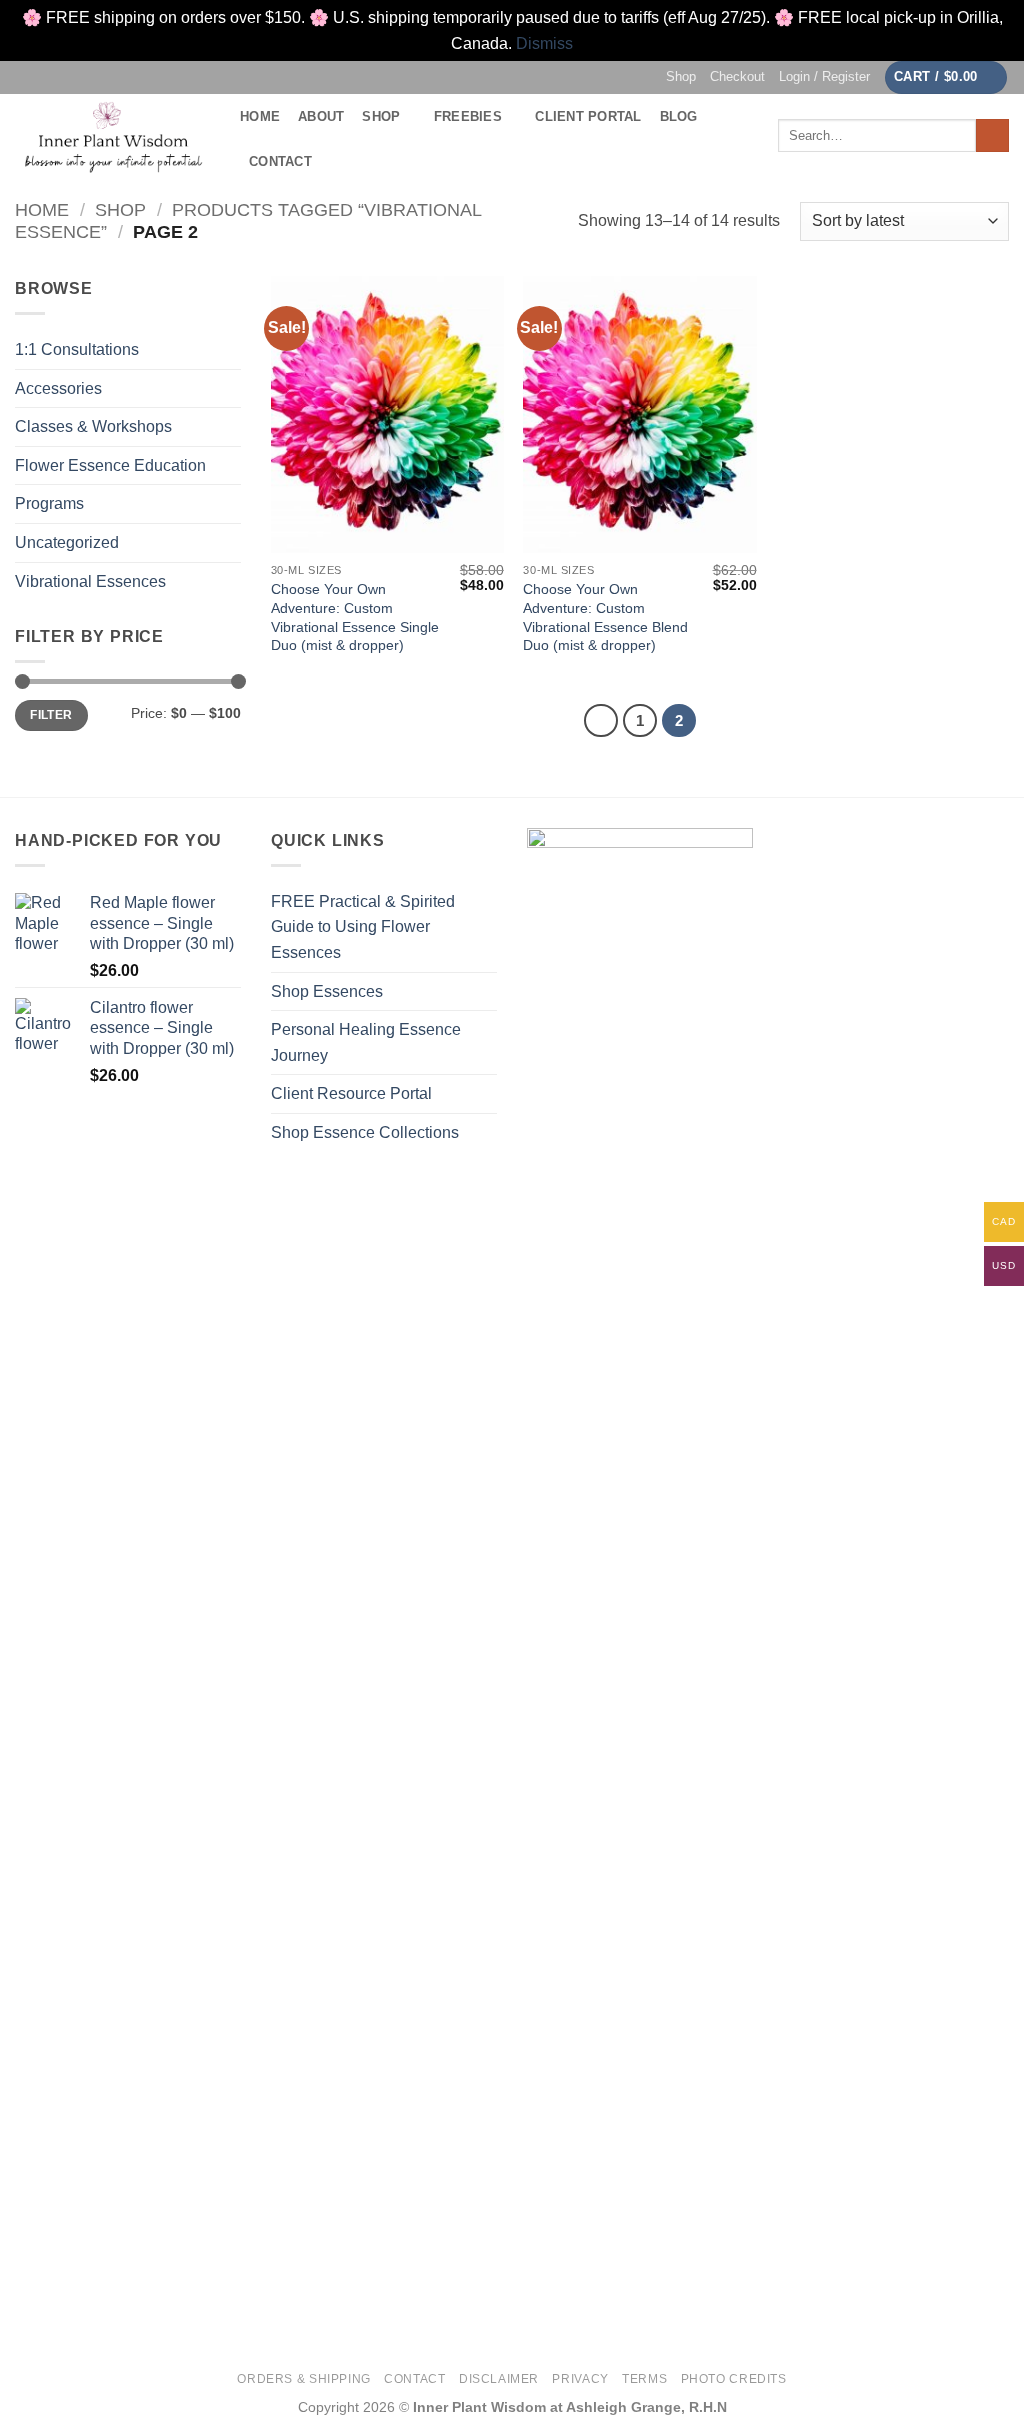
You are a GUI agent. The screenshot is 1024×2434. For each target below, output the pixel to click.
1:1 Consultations (77, 349)
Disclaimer (499, 2379)
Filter (51, 715)
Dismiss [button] (544, 43)
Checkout (737, 76)
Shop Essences (327, 991)
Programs (49, 503)
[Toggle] (229, 581)
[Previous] (601, 721)
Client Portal (588, 116)
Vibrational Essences (90, 581)
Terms (644, 2379)
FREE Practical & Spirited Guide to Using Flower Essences (363, 927)
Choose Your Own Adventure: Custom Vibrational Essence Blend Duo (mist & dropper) (605, 617)
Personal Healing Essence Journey (366, 1042)
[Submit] (992, 136)
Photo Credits (734, 2379)
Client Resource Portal (351, 1093)
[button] (824, 77)
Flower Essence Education (110, 465)
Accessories (58, 388)
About (321, 116)
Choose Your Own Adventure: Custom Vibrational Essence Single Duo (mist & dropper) (355, 617)
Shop (681, 76)
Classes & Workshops (93, 426)
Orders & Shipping (303, 2379)
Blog (679, 116)
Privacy (580, 2379)
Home (260, 116)
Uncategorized (67, 542)
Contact (280, 161)
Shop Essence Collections (365, 1132)
